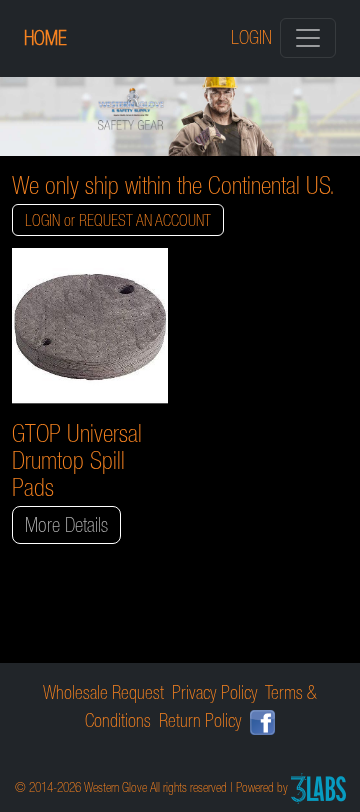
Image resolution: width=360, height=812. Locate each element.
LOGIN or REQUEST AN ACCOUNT (118, 220)
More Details (66, 525)
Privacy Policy (215, 692)
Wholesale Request (103, 692)
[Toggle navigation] (308, 38)
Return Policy (200, 720)
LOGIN (251, 37)
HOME (45, 38)
